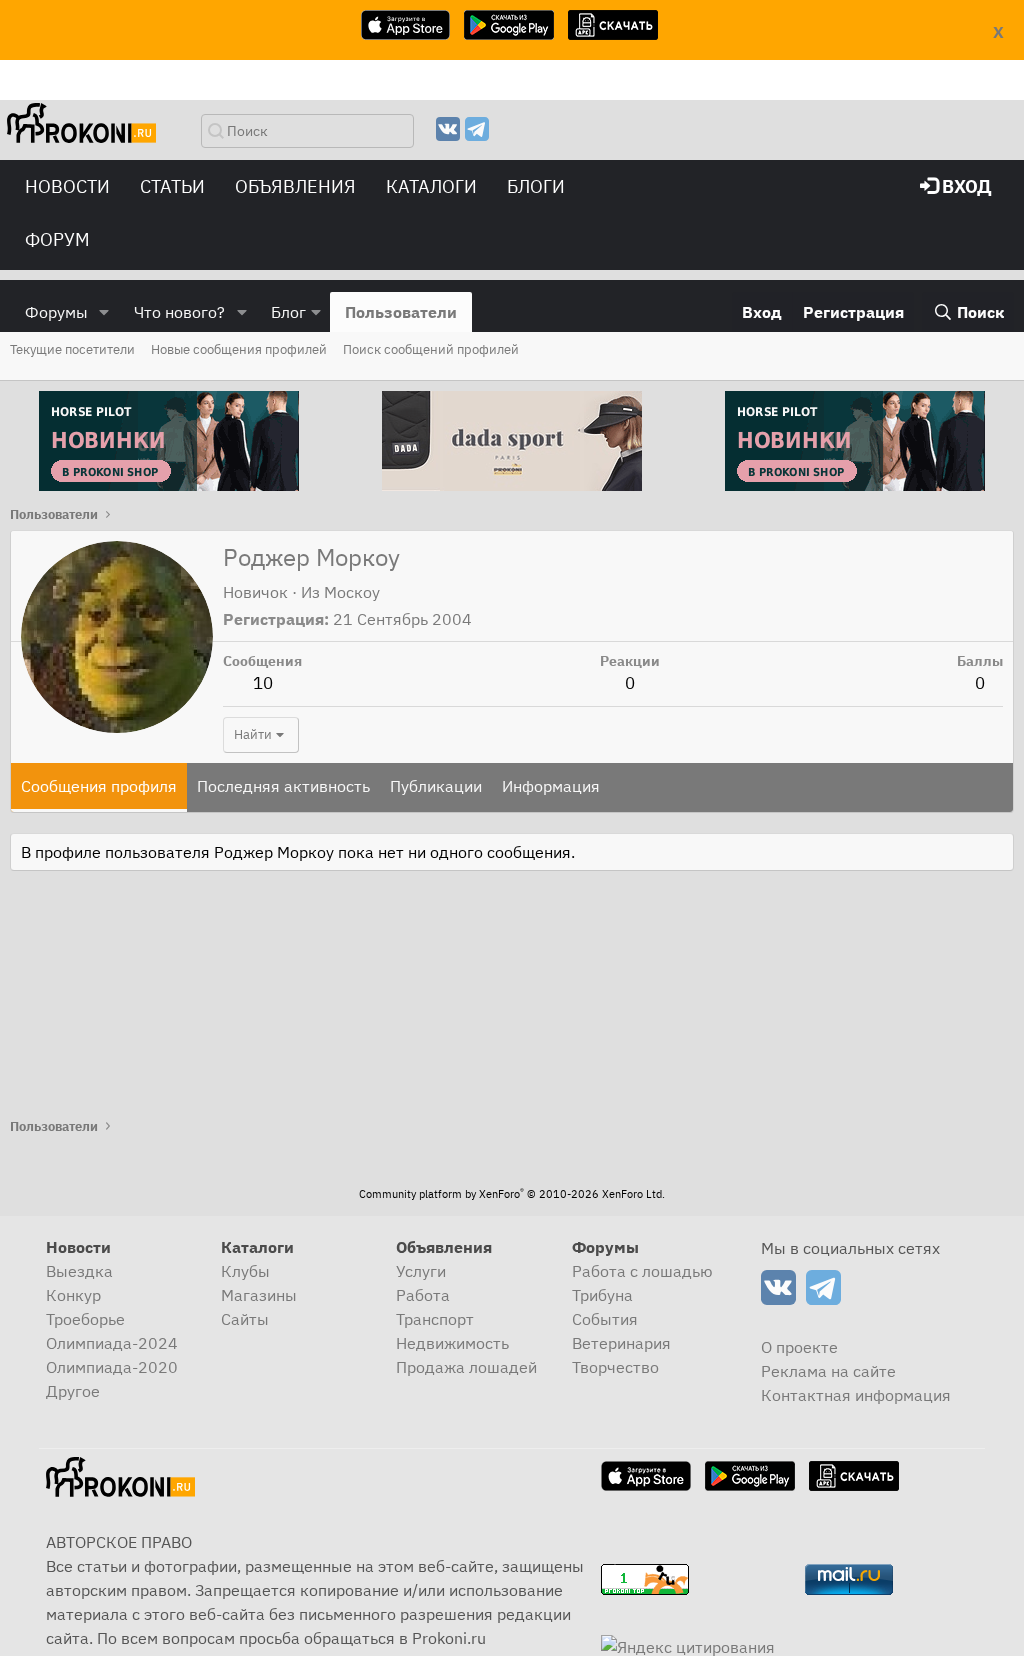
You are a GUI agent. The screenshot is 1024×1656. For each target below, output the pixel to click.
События (605, 1319)
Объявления (295, 186)
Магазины (259, 1295)
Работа (423, 1295)
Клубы (245, 1271)
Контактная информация (856, 1395)
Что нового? (179, 312)
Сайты (245, 1319)
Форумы (56, 312)
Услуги (421, 1271)
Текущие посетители (72, 349)
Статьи (172, 186)
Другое (73, 1391)
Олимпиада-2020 (112, 1367)
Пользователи (401, 312)
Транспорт (435, 1319)
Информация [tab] (551, 786)
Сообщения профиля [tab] (99, 786)
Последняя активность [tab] (283, 786)
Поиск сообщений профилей (431, 349)
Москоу (352, 592)
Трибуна (602, 1295)
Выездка (79, 1271)
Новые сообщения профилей (239, 349)
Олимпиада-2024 (112, 1343)
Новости (67, 186)
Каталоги (431, 186)
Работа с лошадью (642, 1271)
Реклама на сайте (828, 1371)
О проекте (799, 1347)
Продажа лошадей (466, 1367)
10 (263, 683)
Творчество (615, 1367)
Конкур (73, 1295)
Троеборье (85, 1319)
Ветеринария (621, 1343)
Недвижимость (452, 1343)
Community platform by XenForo (512, 1194)
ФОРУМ (57, 239)
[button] (104, 312)
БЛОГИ (536, 186)
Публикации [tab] (436, 786)
